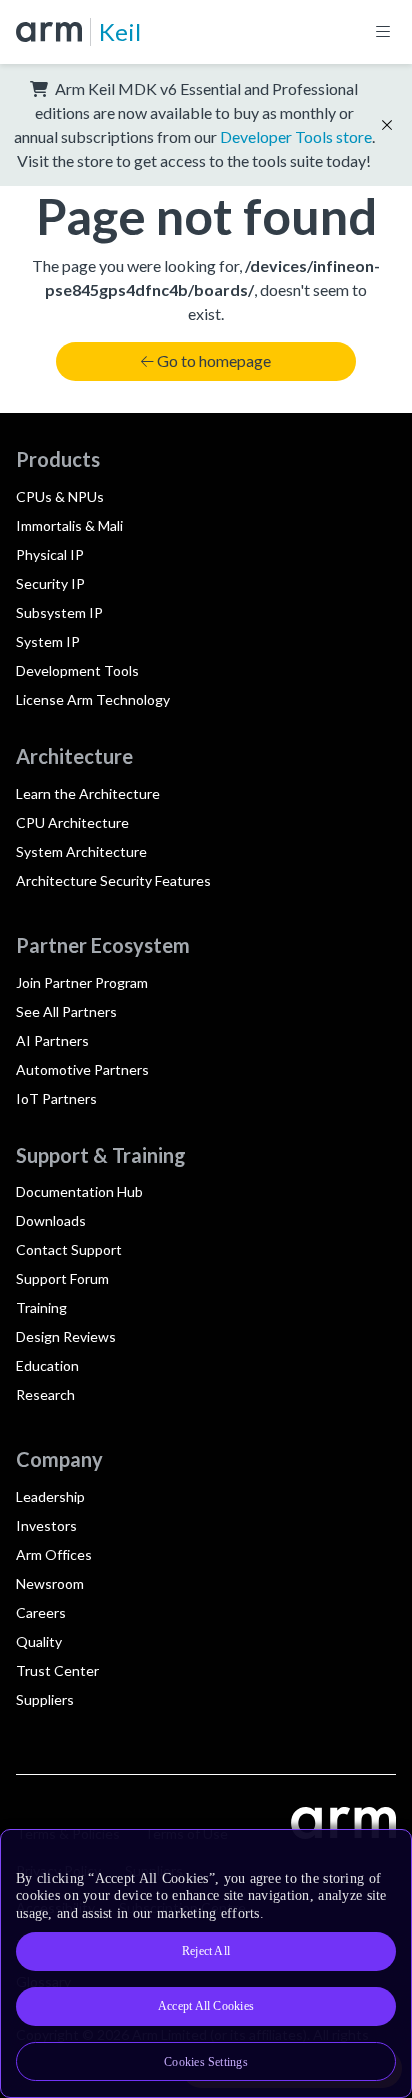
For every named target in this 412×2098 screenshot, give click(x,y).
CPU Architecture (72, 822)
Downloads (51, 1220)
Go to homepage (214, 360)
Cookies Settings (206, 2062)
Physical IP (50, 554)
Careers (41, 1612)
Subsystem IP (59, 612)
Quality (39, 1641)
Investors (46, 1525)
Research (45, 1394)
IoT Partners (56, 1098)
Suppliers (45, 1699)
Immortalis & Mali (69, 525)
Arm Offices (54, 1554)
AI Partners (52, 1040)
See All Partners (66, 1011)
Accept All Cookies (206, 2006)
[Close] (384, 1852)
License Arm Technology (93, 699)
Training (41, 1307)
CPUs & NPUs (60, 496)
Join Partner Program (82, 982)
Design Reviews (66, 1336)
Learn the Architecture (88, 793)
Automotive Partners (82, 1069)
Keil (120, 31)
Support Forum (62, 1278)
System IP (48, 641)
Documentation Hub (79, 1191)
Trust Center (57, 1670)
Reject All (206, 1951)
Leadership (50, 1496)
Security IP (50, 583)
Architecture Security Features (113, 880)
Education (47, 1365)
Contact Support (69, 1249)
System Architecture (81, 851)
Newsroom (50, 1583)
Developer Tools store (296, 136)
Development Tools (77, 670)
